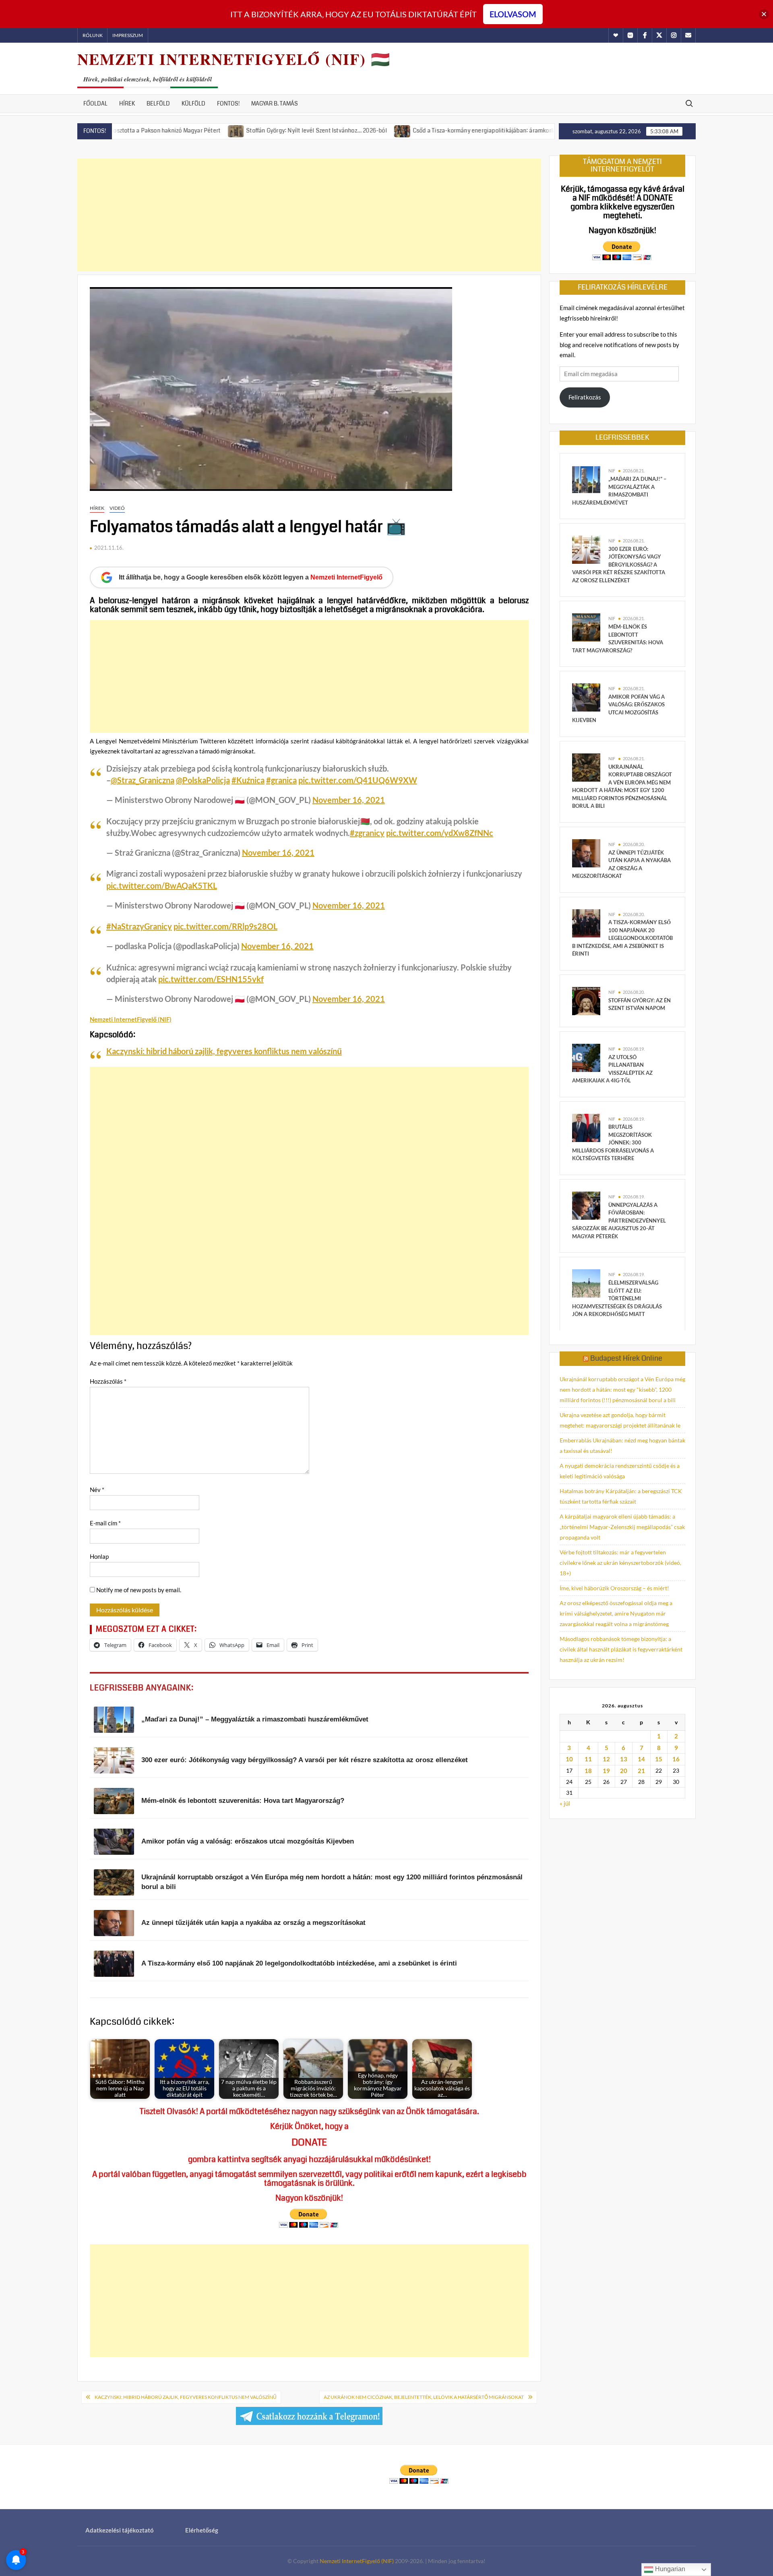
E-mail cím (105, 1523)
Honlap (99, 1556)
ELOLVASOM (513, 14)
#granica (281, 780)
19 (606, 1771)
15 (659, 1759)
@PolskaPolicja (203, 780)
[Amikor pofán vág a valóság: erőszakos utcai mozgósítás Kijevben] (586, 697)
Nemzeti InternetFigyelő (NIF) (357, 2561)
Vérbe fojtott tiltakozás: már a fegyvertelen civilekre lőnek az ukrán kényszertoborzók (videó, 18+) (620, 1563)
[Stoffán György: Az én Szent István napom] (586, 1000)
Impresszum (128, 35)
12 (606, 1759)
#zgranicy (367, 833)
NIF (612, 471)
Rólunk (93, 35)
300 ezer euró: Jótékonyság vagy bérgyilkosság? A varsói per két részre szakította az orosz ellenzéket (619, 565)
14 (641, 1759)
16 (676, 1759)
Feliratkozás (585, 397)
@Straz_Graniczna (143, 780)
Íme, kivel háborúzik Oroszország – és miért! (614, 1588)
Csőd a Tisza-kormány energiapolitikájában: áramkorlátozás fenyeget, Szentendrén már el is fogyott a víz (469, 130)
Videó (117, 508)
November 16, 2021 (349, 800)
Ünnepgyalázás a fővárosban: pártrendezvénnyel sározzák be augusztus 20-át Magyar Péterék (619, 1221)
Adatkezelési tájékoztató (120, 2530)
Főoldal (95, 103)
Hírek (127, 103)
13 (624, 1759)
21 (641, 1771)
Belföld (158, 103)
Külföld (193, 103)
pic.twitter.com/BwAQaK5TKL (162, 886)
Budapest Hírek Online (626, 1358)
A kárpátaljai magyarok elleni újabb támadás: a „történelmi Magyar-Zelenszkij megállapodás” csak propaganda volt (622, 1527)
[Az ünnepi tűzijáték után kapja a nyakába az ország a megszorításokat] (586, 852)
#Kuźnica (248, 780)
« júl (565, 1803)
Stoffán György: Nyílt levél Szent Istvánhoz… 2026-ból (236, 130)
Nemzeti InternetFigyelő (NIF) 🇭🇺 (234, 59)
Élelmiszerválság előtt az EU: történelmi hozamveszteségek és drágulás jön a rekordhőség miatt (617, 1298)
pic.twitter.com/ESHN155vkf (211, 979)
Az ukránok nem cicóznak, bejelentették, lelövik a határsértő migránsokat (424, 2397)
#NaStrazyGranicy (139, 926)
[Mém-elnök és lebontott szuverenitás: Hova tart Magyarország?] (586, 627)
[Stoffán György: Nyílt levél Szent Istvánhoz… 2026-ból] (155, 130)
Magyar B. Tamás (275, 103)
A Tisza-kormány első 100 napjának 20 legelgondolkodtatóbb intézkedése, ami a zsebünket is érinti (622, 938)
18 (588, 1771)
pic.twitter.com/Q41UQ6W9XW (358, 780)
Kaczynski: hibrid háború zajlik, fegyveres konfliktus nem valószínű (224, 1051)
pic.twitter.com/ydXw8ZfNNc (440, 833)
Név (97, 1490)
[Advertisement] (309, 215)
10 (569, 1759)
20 (624, 1771)
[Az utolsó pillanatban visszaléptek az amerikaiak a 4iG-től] (586, 1057)
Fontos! (228, 103)
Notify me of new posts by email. (139, 1590)
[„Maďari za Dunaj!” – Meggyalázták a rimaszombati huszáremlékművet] (586, 479)
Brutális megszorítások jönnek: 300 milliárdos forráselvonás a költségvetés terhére (613, 1142)
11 (588, 1759)
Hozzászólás (108, 1381)
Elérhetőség (202, 2530)
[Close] (764, 14)
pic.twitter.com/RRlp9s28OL (225, 926)
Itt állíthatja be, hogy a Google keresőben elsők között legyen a (251, 577)
